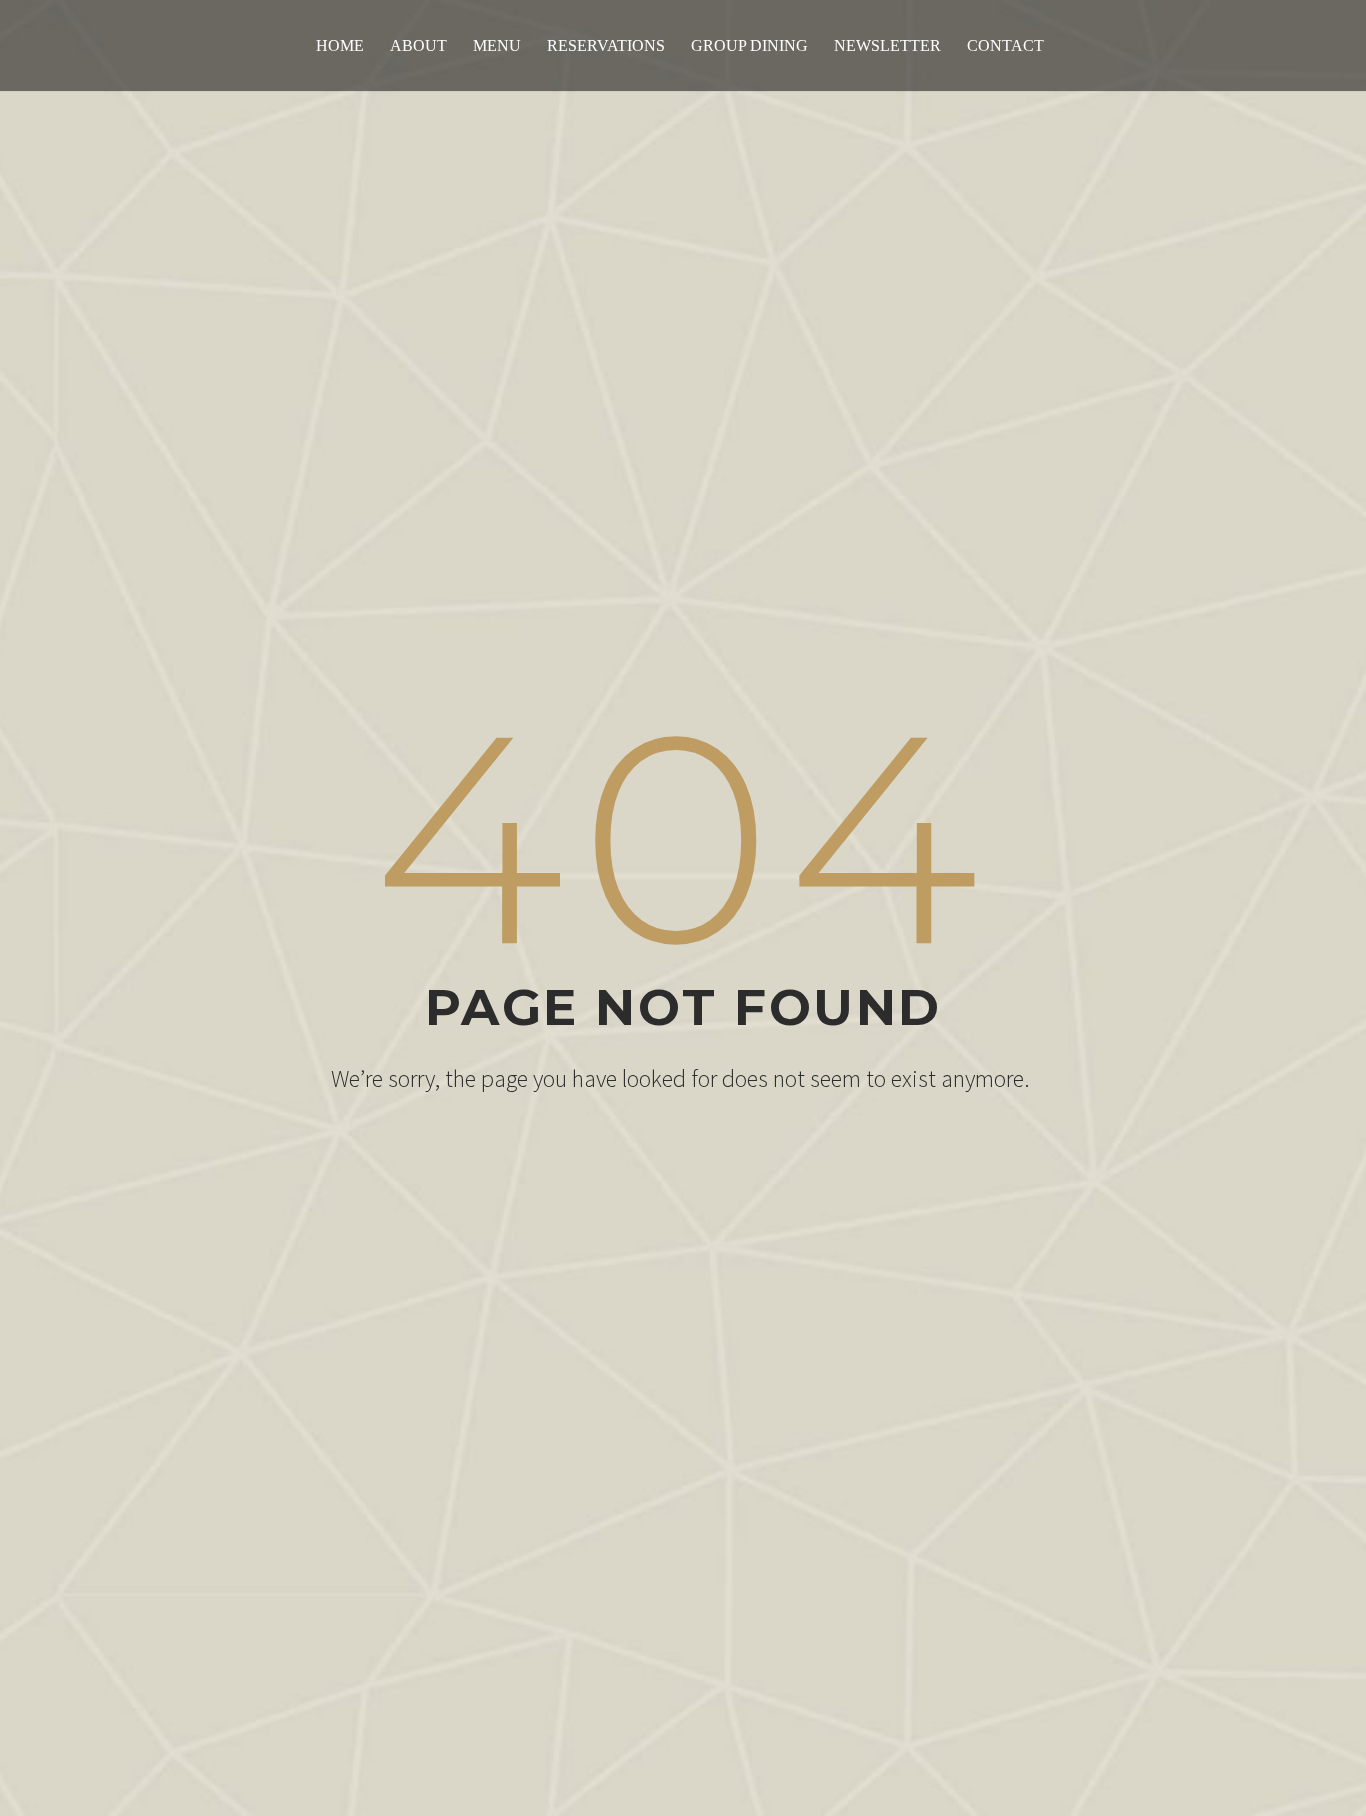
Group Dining (749, 45)
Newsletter (887, 45)
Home (340, 45)
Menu (497, 45)
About (418, 45)
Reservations (606, 45)
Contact (1005, 45)
